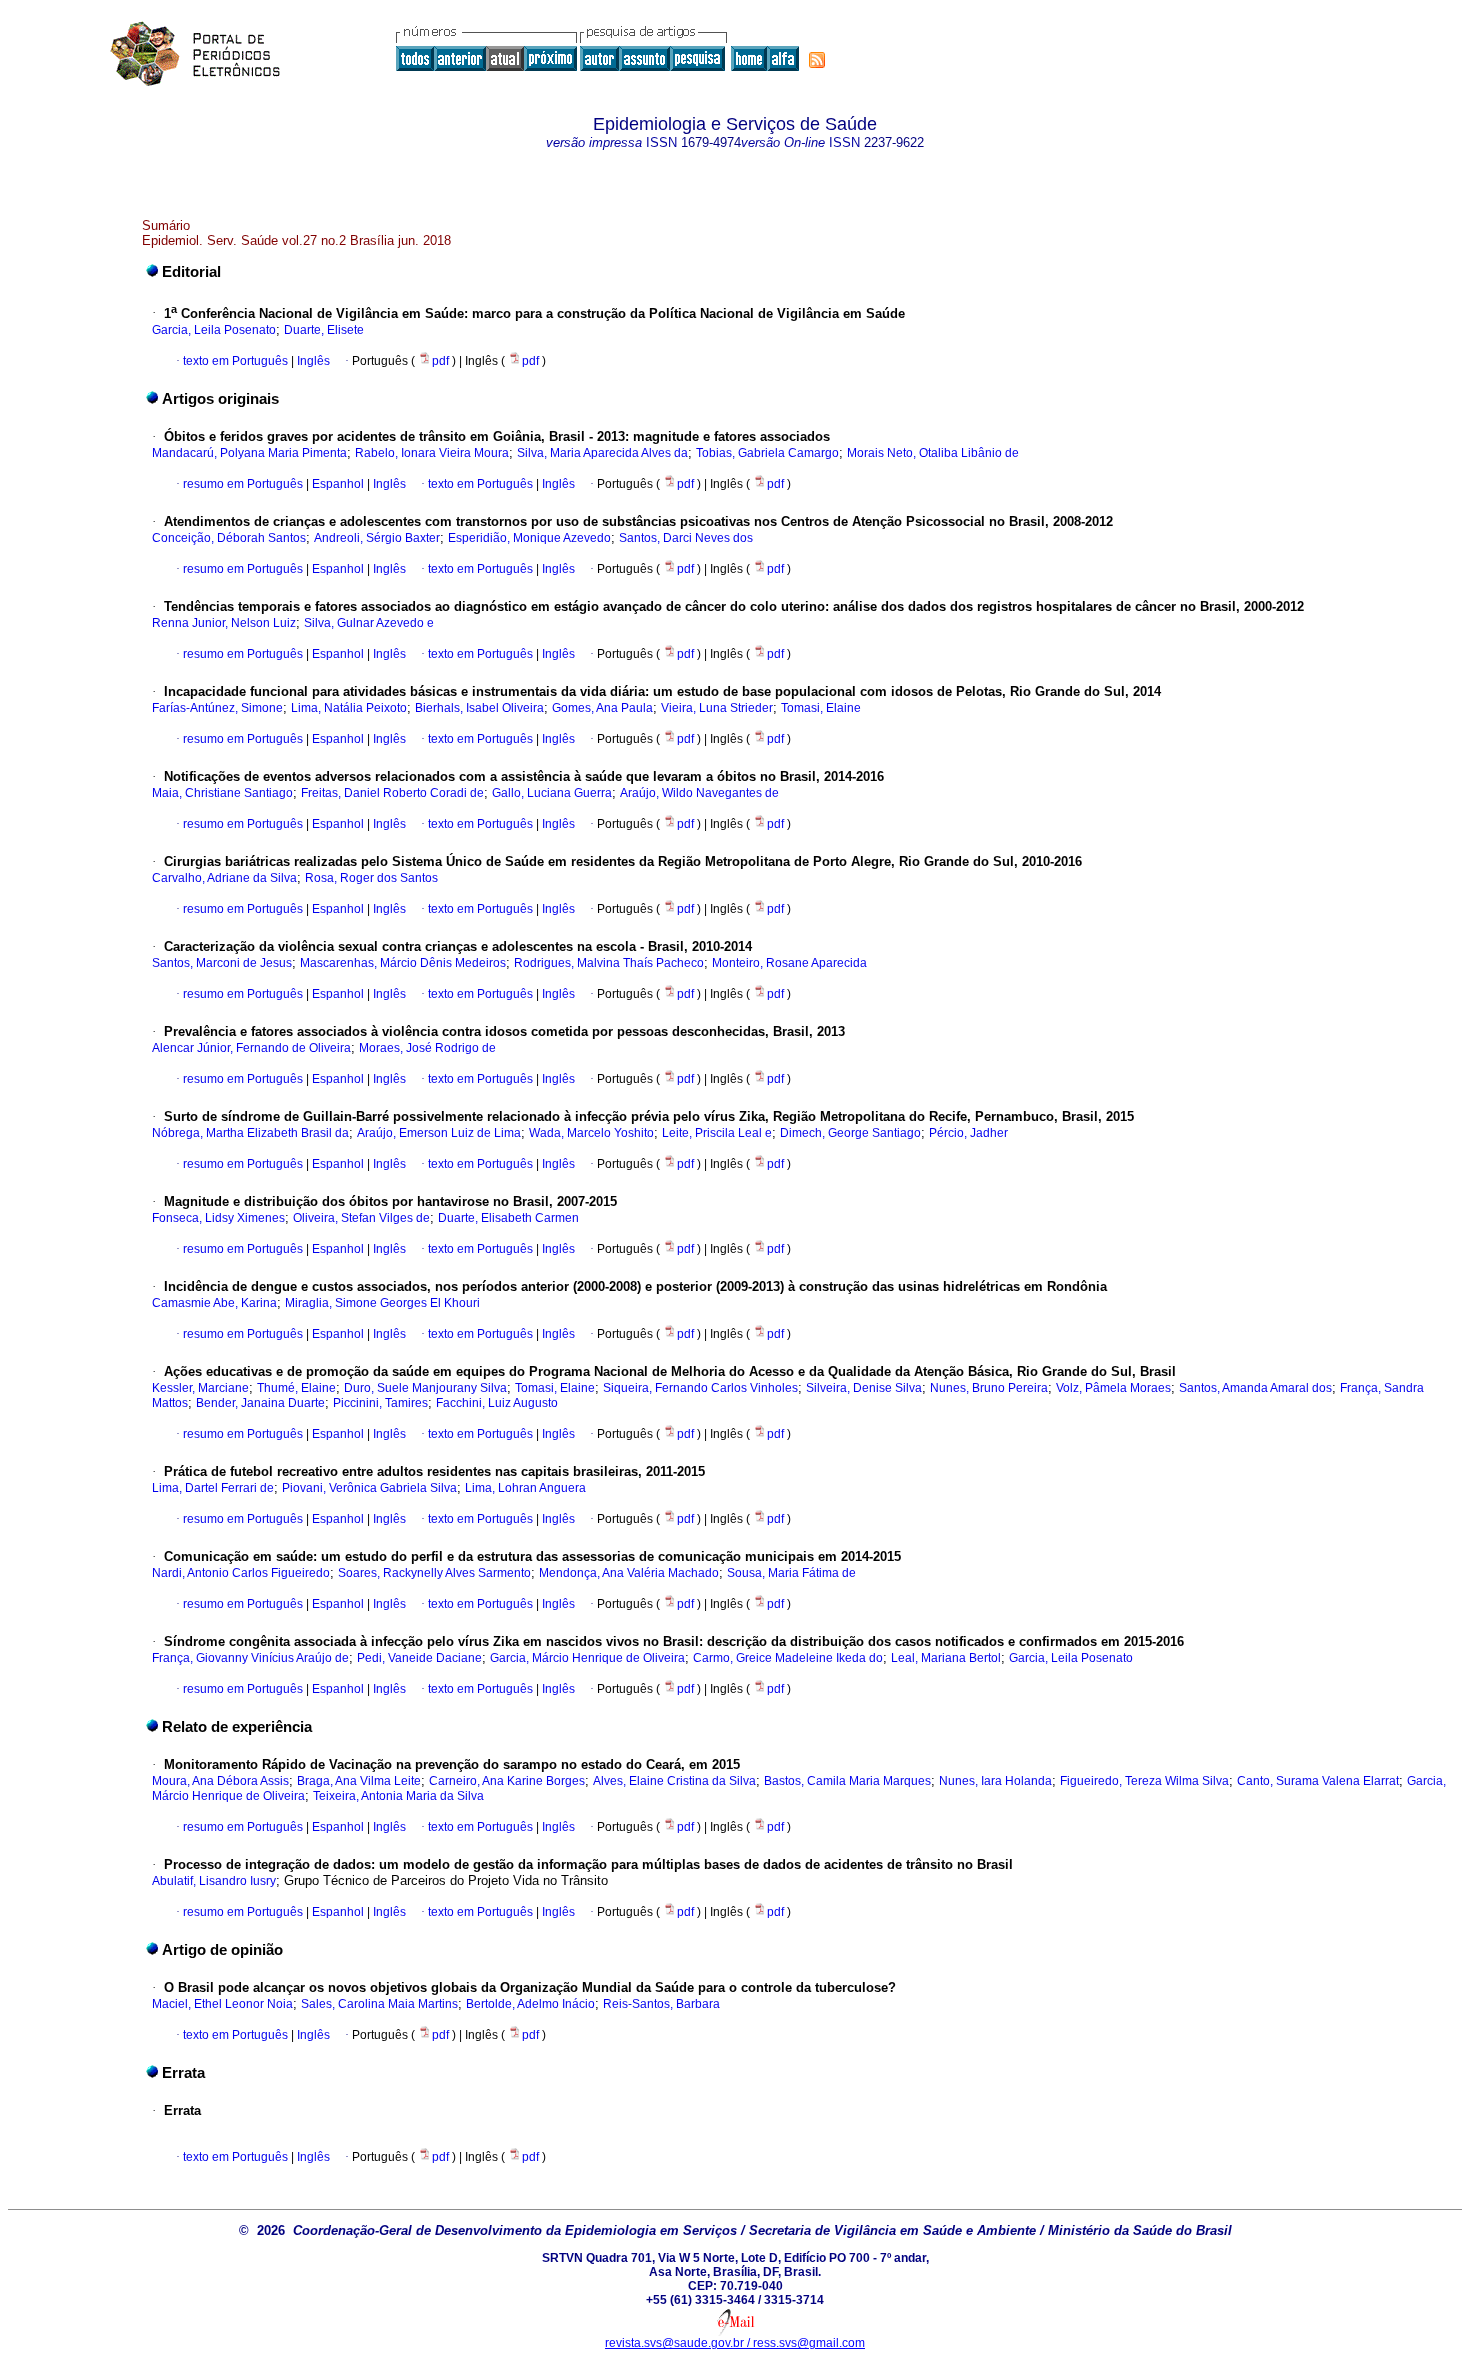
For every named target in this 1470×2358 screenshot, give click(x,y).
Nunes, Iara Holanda (995, 1781)
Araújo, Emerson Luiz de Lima (439, 1133)
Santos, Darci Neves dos (686, 538)
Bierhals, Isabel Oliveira (479, 708)
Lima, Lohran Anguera (525, 1488)
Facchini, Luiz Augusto (497, 1403)
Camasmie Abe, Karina (214, 1303)
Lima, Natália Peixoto (349, 708)
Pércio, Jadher (968, 1133)
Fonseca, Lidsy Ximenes (218, 1218)
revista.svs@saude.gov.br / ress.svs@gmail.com (735, 2343)
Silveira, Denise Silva (864, 1388)
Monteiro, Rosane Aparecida (789, 963)
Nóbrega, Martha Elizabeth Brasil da (250, 1133)
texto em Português (235, 361)
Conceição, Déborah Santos (229, 538)
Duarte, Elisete (324, 330)
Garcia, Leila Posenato (214, 330)
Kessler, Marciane (200, 1388)
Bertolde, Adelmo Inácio (530, 2004)
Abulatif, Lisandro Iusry (214, 1881)
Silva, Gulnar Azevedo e (369, 623)
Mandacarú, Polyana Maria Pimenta (249, 453)
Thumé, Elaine (296, 1388)
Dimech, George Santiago (850, 1133)
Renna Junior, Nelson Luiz (224, 623)
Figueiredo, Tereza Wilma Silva (1144, 1781)
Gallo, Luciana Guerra (552, 793)
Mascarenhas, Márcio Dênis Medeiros (403, 963)
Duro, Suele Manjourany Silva (425, 1388)
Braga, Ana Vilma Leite (359, 1781)
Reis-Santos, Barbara (661, 2004)
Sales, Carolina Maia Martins (379, 2004)
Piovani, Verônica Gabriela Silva (369, 1488)
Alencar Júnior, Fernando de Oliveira (251, 1048)
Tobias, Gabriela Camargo (767, 453)
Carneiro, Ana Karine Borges (507, 1781)
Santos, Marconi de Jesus (222, 963)
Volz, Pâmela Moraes (1113, 1388)
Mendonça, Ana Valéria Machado (629, 1573)
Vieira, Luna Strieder (717, 708)
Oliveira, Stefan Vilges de (361, 1218)
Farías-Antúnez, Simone (217, 708)
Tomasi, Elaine (821, 708)
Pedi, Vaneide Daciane (419, 1658)
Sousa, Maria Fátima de (791, 1573)
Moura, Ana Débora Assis (220, 1781)
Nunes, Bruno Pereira (989, 1388)
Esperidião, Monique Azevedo (529, 538)
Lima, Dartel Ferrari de (213, 1488)
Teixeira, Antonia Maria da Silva (398, 1796)
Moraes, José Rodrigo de (427, 1048)
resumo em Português (243, 484)
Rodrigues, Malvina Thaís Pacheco (609, 963)
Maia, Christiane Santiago (222, 793)
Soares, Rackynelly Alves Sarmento (434, 1573)
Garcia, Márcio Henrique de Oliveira (587, 1658)
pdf (442, 361)
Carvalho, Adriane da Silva (224, 878)
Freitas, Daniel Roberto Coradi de (392, 793)
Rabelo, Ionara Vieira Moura (432, 453)
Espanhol (336, 484)
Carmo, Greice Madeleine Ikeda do (788, 1658)
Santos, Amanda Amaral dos (1255, 1388)
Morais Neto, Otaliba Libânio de (933, 453)
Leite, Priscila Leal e (717, 1133)
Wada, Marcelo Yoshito (591, 1133)
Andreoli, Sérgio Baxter (377, 538)
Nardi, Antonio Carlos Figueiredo (241, 1573)
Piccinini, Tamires (380, 1403)
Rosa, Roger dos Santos (371, 878)
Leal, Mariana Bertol (946, 1658)
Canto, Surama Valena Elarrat (1318, 1781)
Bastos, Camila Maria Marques (847, 1781)
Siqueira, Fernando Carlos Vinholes (700, 1388)
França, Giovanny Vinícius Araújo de (250, 1658)
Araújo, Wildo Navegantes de (699, 793)
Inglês (312, 361)
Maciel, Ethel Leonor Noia (222, 2004)
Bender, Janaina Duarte (260, 1403)
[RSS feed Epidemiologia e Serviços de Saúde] (817, 60)
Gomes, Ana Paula (602, 708)
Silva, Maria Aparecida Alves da (602, 453)
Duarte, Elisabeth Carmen (508, 1218)
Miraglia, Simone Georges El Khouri (382, 1303)
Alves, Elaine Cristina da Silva (674, 1781)
